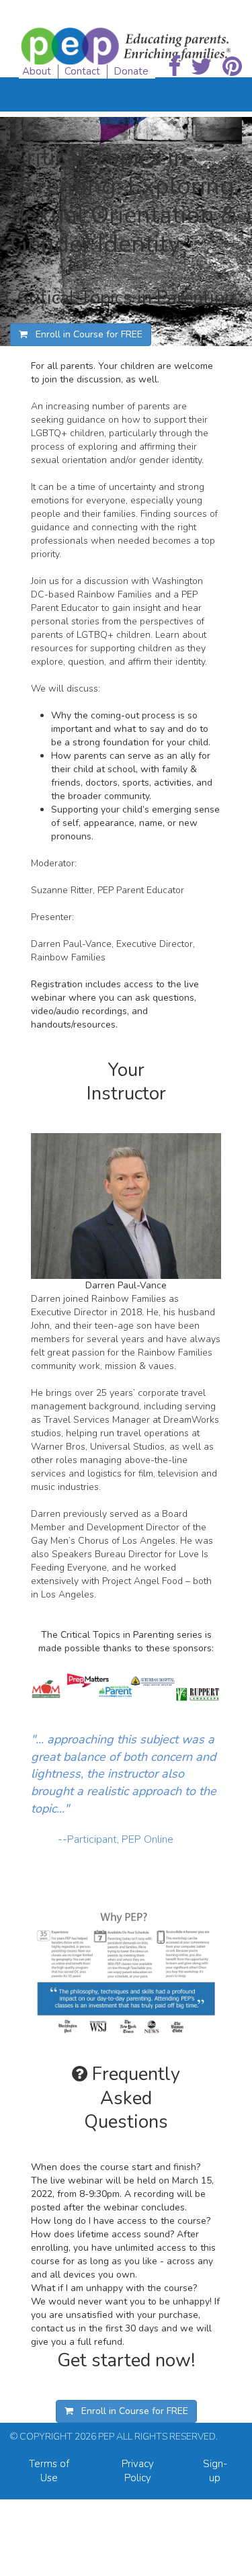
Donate (131, 71)
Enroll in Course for (85, 334)
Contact (82, 71)
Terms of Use (49, 2471)
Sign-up (215, 2471)
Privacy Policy (138, 2471)
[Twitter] (202, 67)
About (37, 71)
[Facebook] (174, 67)
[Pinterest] (232, 67)
